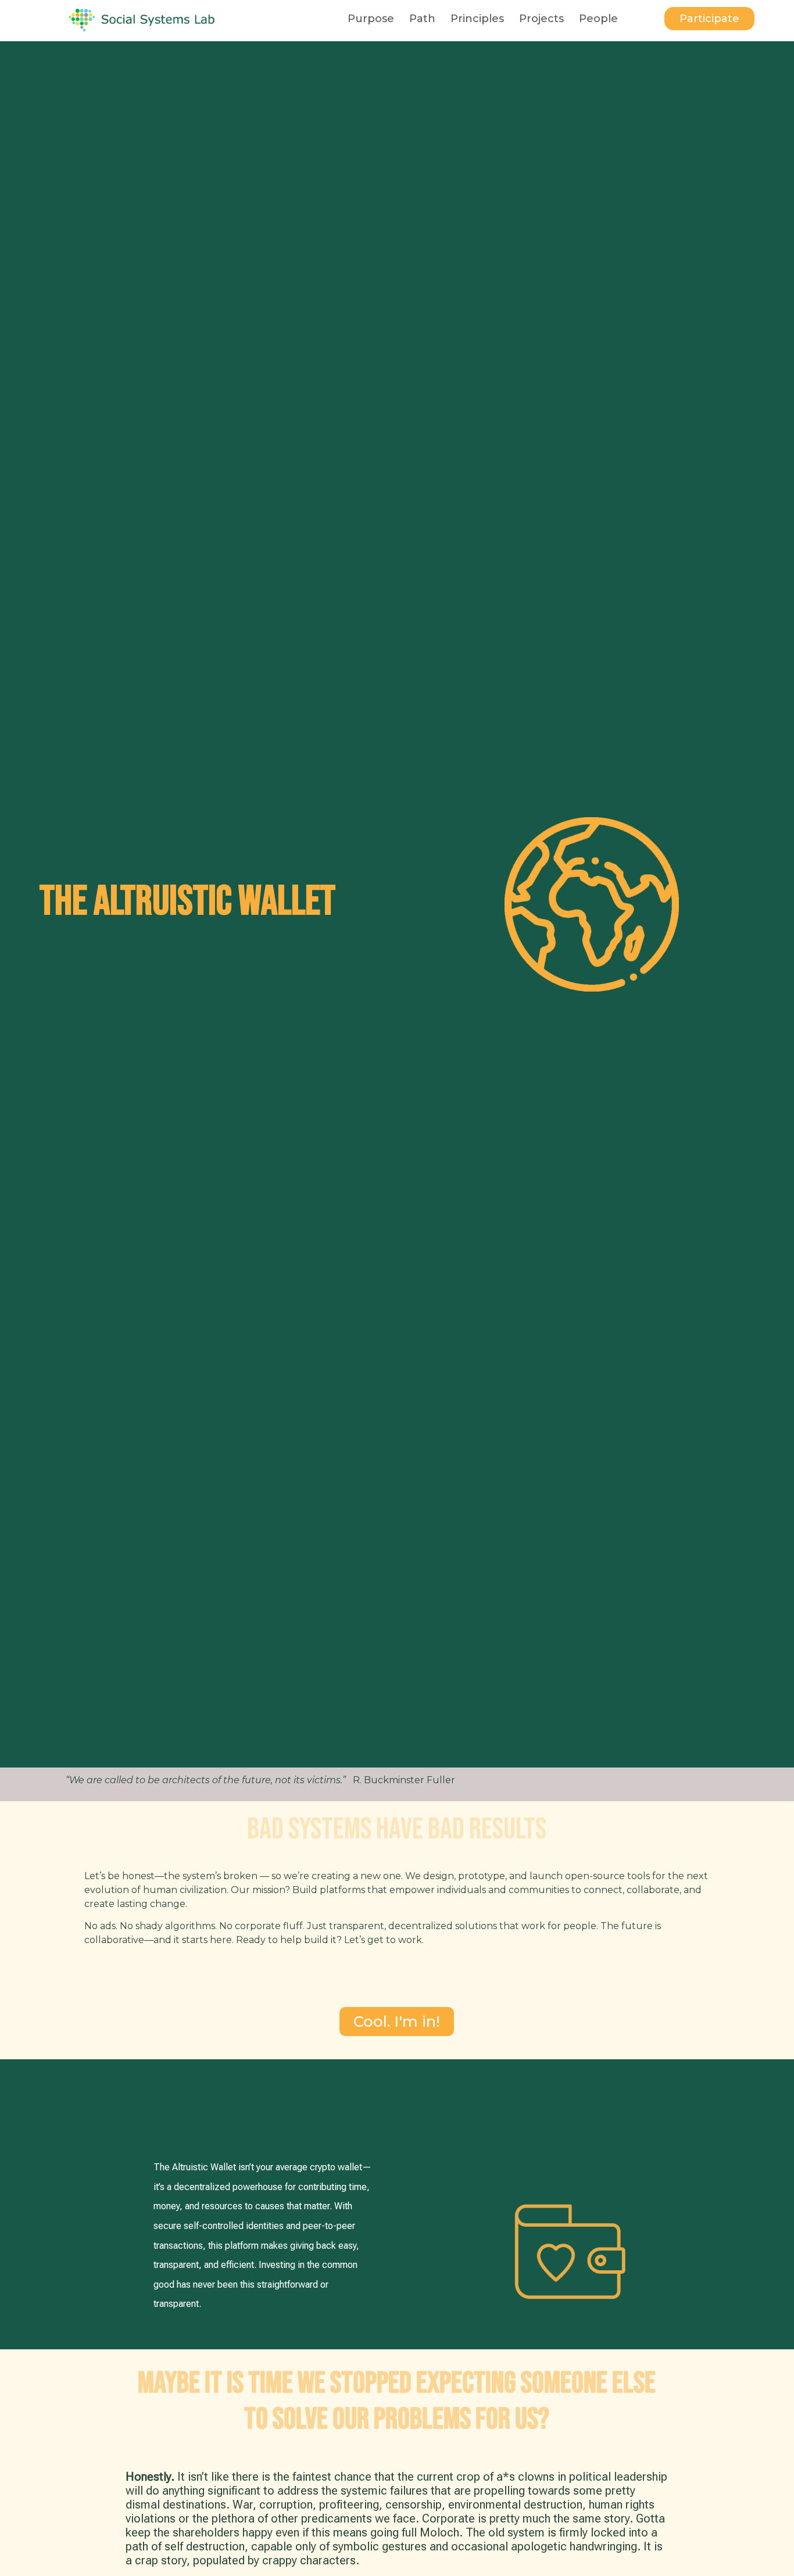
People (598, 19)
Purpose (371, 19)
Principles (477, 19)
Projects (541, 19)
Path (422, 19)
